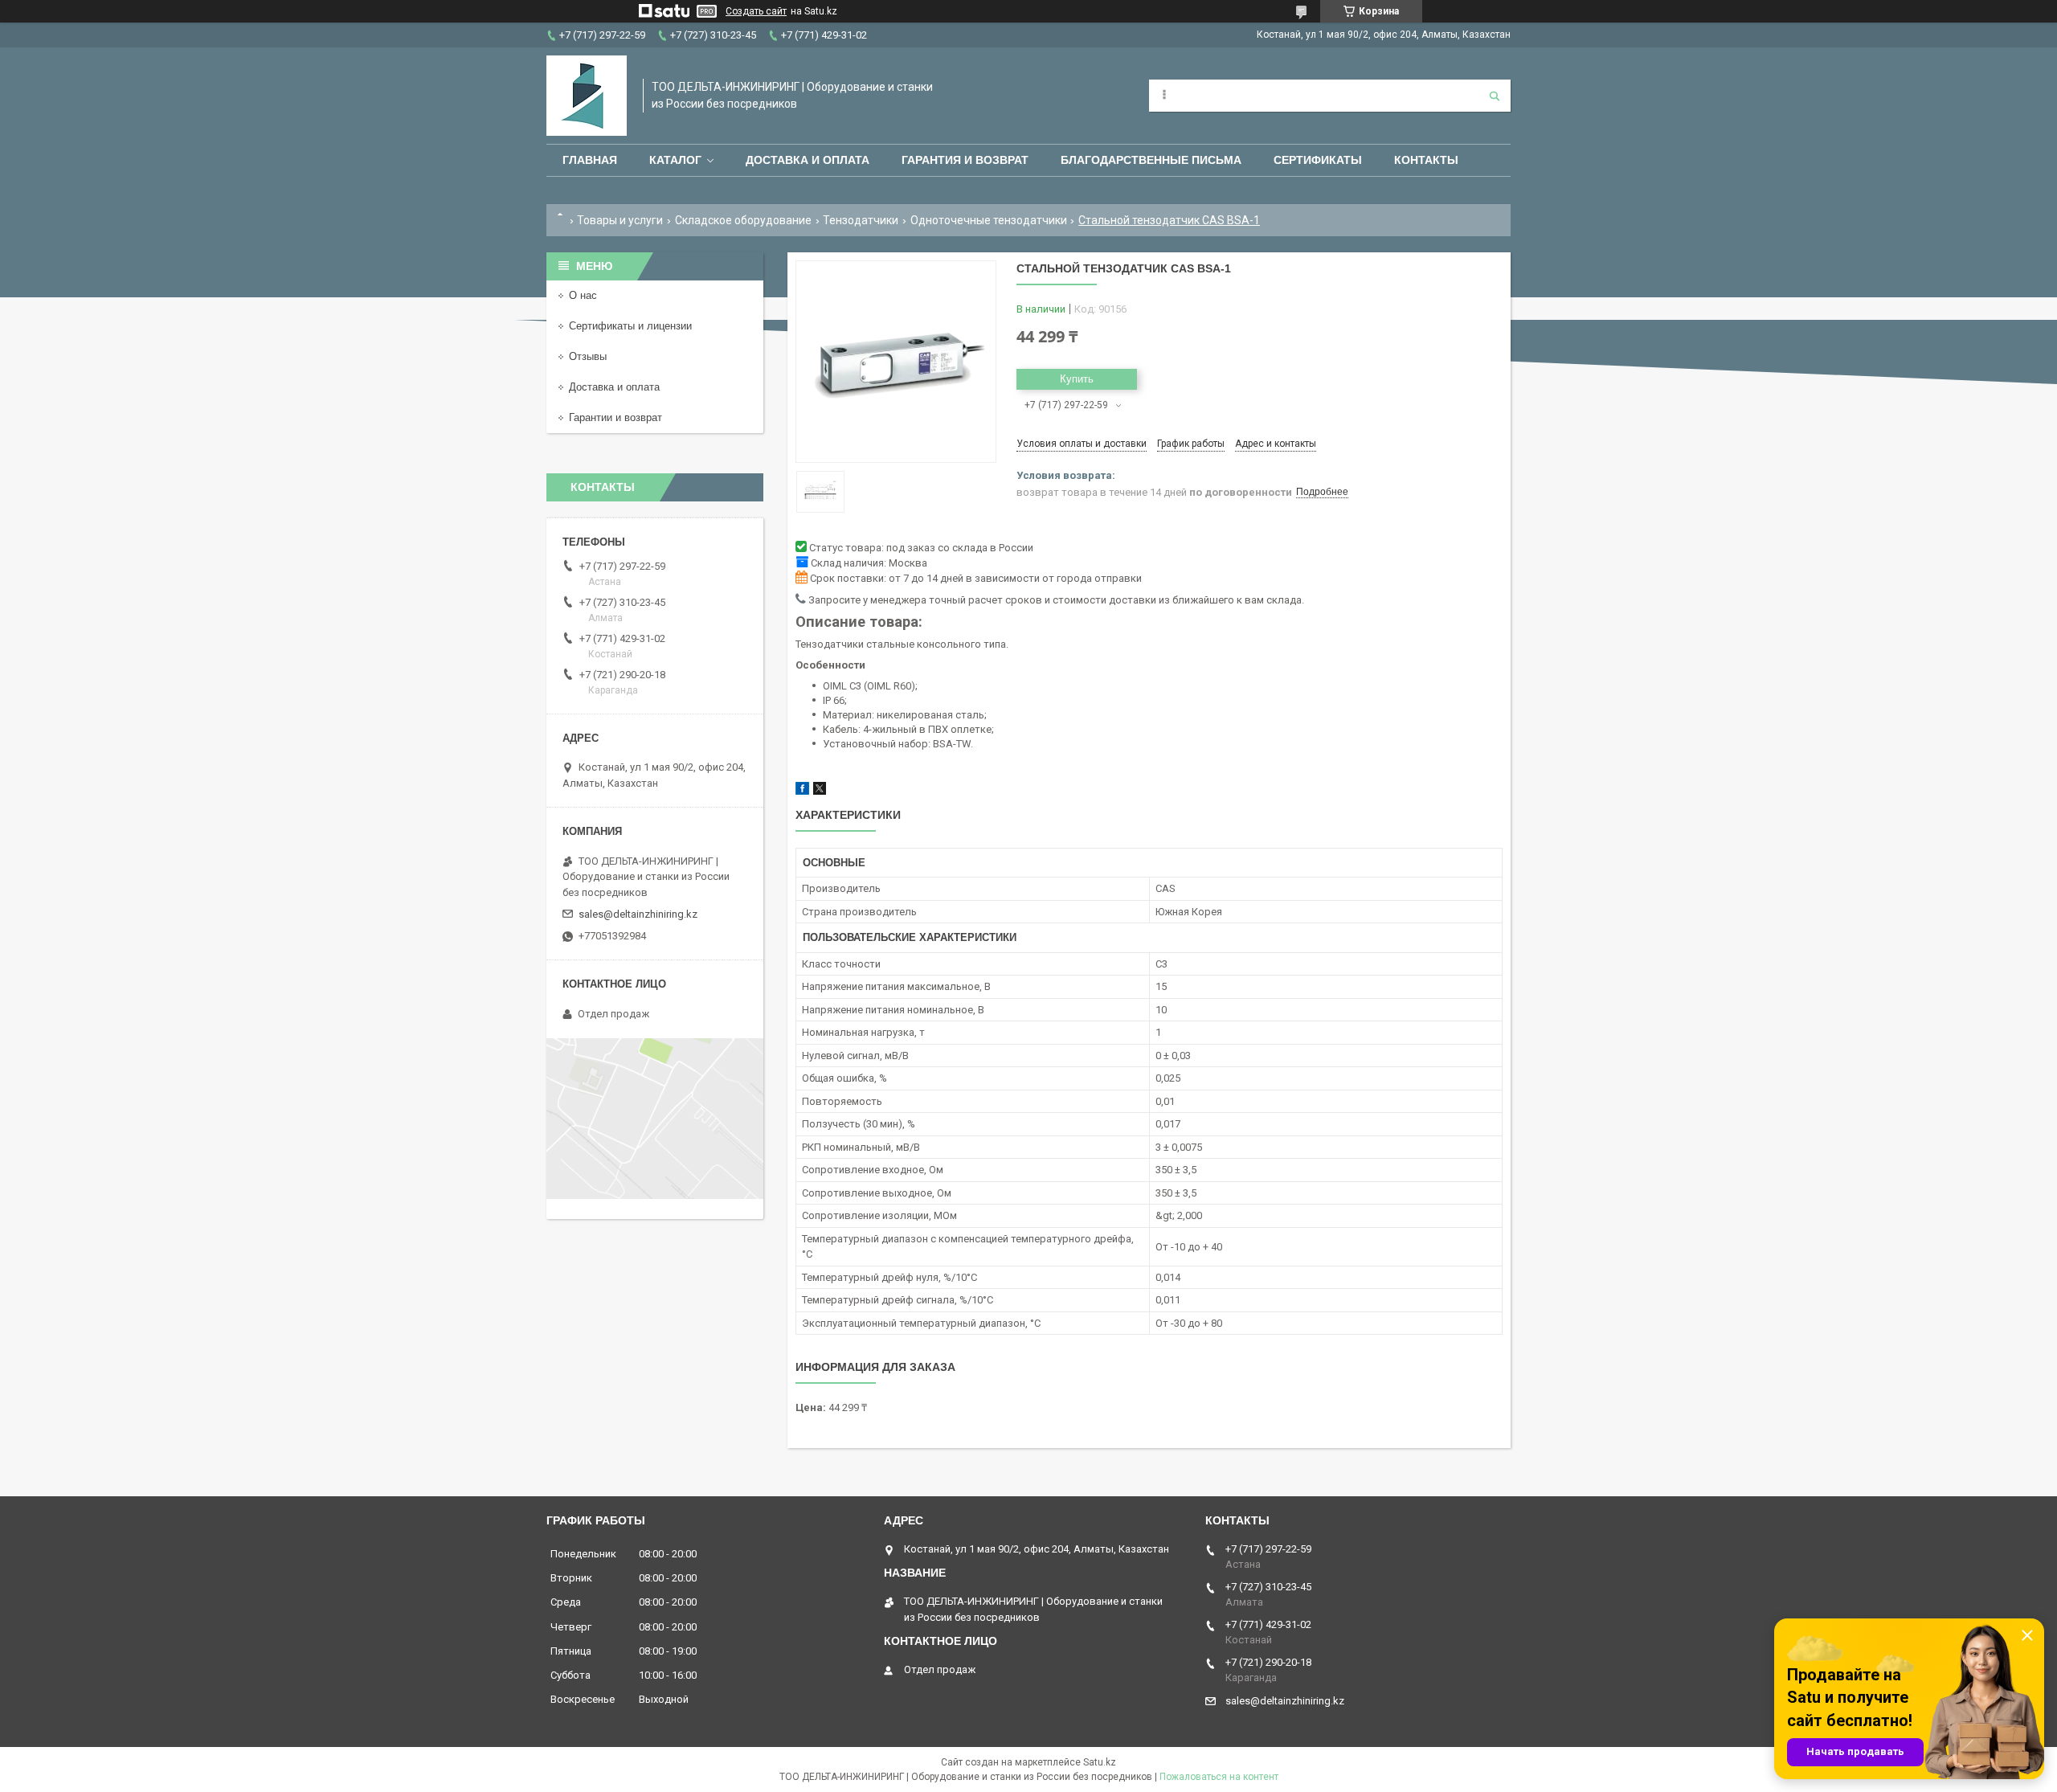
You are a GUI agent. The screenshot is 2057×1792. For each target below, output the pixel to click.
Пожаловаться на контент (1219, 1777)
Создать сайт (756, 11)
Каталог (675, 160)
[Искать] (1495, 96)
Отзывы (588, 356)
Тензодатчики (861, 220)
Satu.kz (1100, 1762)
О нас (583, 295)
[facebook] (802, 791)
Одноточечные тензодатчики (989, 220)
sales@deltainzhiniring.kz (638, 914)
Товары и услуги (620, 220)
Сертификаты (1318, 160)
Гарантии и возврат (615, 417)
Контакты (1426, 160)
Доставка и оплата (808, 160)
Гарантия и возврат (965, 160)
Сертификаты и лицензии (630, 326)
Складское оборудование (743, 220)
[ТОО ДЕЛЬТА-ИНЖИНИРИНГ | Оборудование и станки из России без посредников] (587, 96)
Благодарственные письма (1151, 160)
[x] (820, 791)
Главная (590, 160)
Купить (1077, 379)
